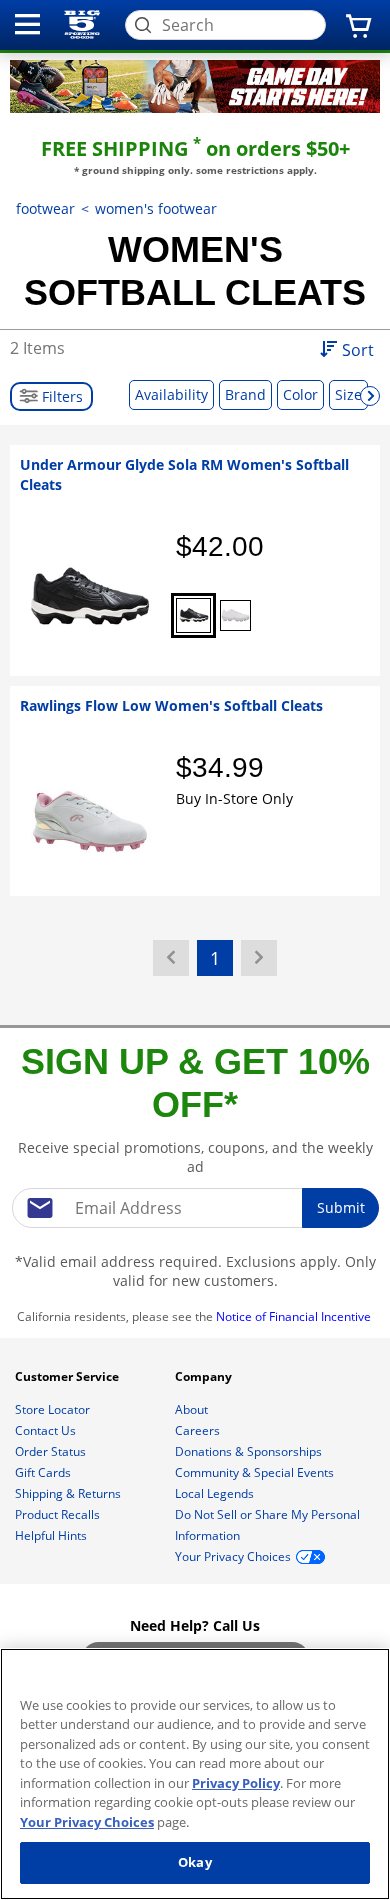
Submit (341, 1207)
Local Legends (216, 1493)
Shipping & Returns (69, 1493)
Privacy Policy (236, 1783)
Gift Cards (44, 1472)
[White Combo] (235, 615)
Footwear (45, 208)
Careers (199, 1430)
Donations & (248, 1451)
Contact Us (47, 1430)
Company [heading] (205, 1376)
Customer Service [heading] (68, 1376)
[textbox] (195, 1208)
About (193, 1409)
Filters (60, 396)
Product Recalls (59, 1514)
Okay (195, 1862)
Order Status (52, 1451)
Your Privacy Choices (87, 1822)
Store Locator (54, 1409)
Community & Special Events (256, 1472)
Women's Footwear (156, 208)
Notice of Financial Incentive (295, 1316)
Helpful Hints (52, 1535)
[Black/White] (193, 615)
